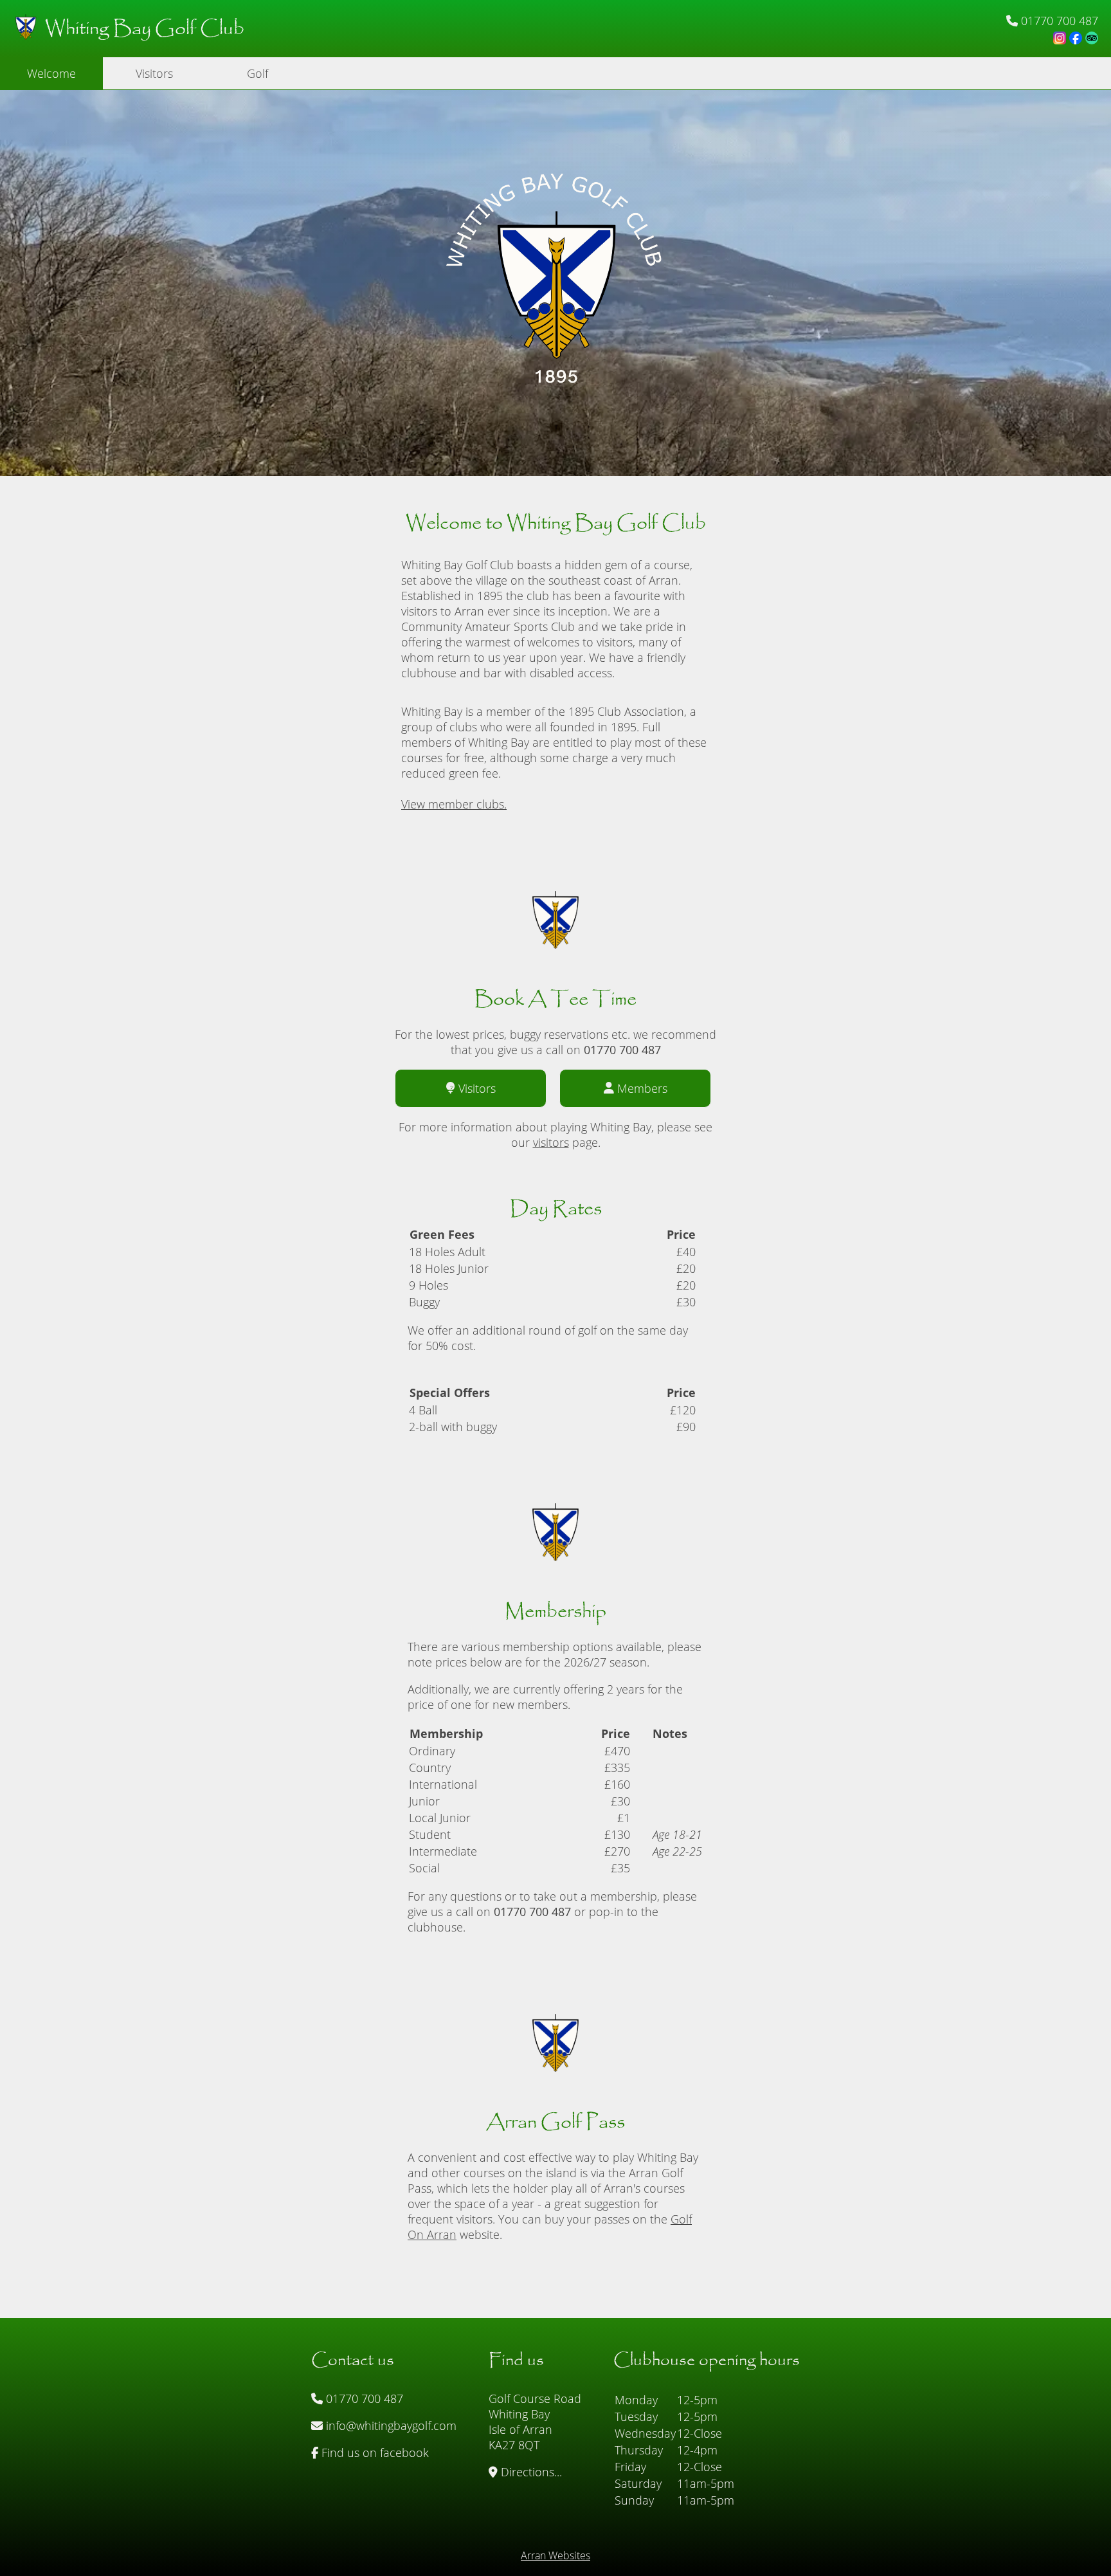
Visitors (154, 73)
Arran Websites (555, 2555)
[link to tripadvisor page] (1092, 38)
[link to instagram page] (1060, 38)
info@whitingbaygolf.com (390, 2425)
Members (642, 1088)
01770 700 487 (363, 2398)
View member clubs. (454, 804)
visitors (551, 1142)
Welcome (51, 73)
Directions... (530, 2472)
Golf (257, 73)
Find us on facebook (374, 2453)
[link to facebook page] (1076, 38)
